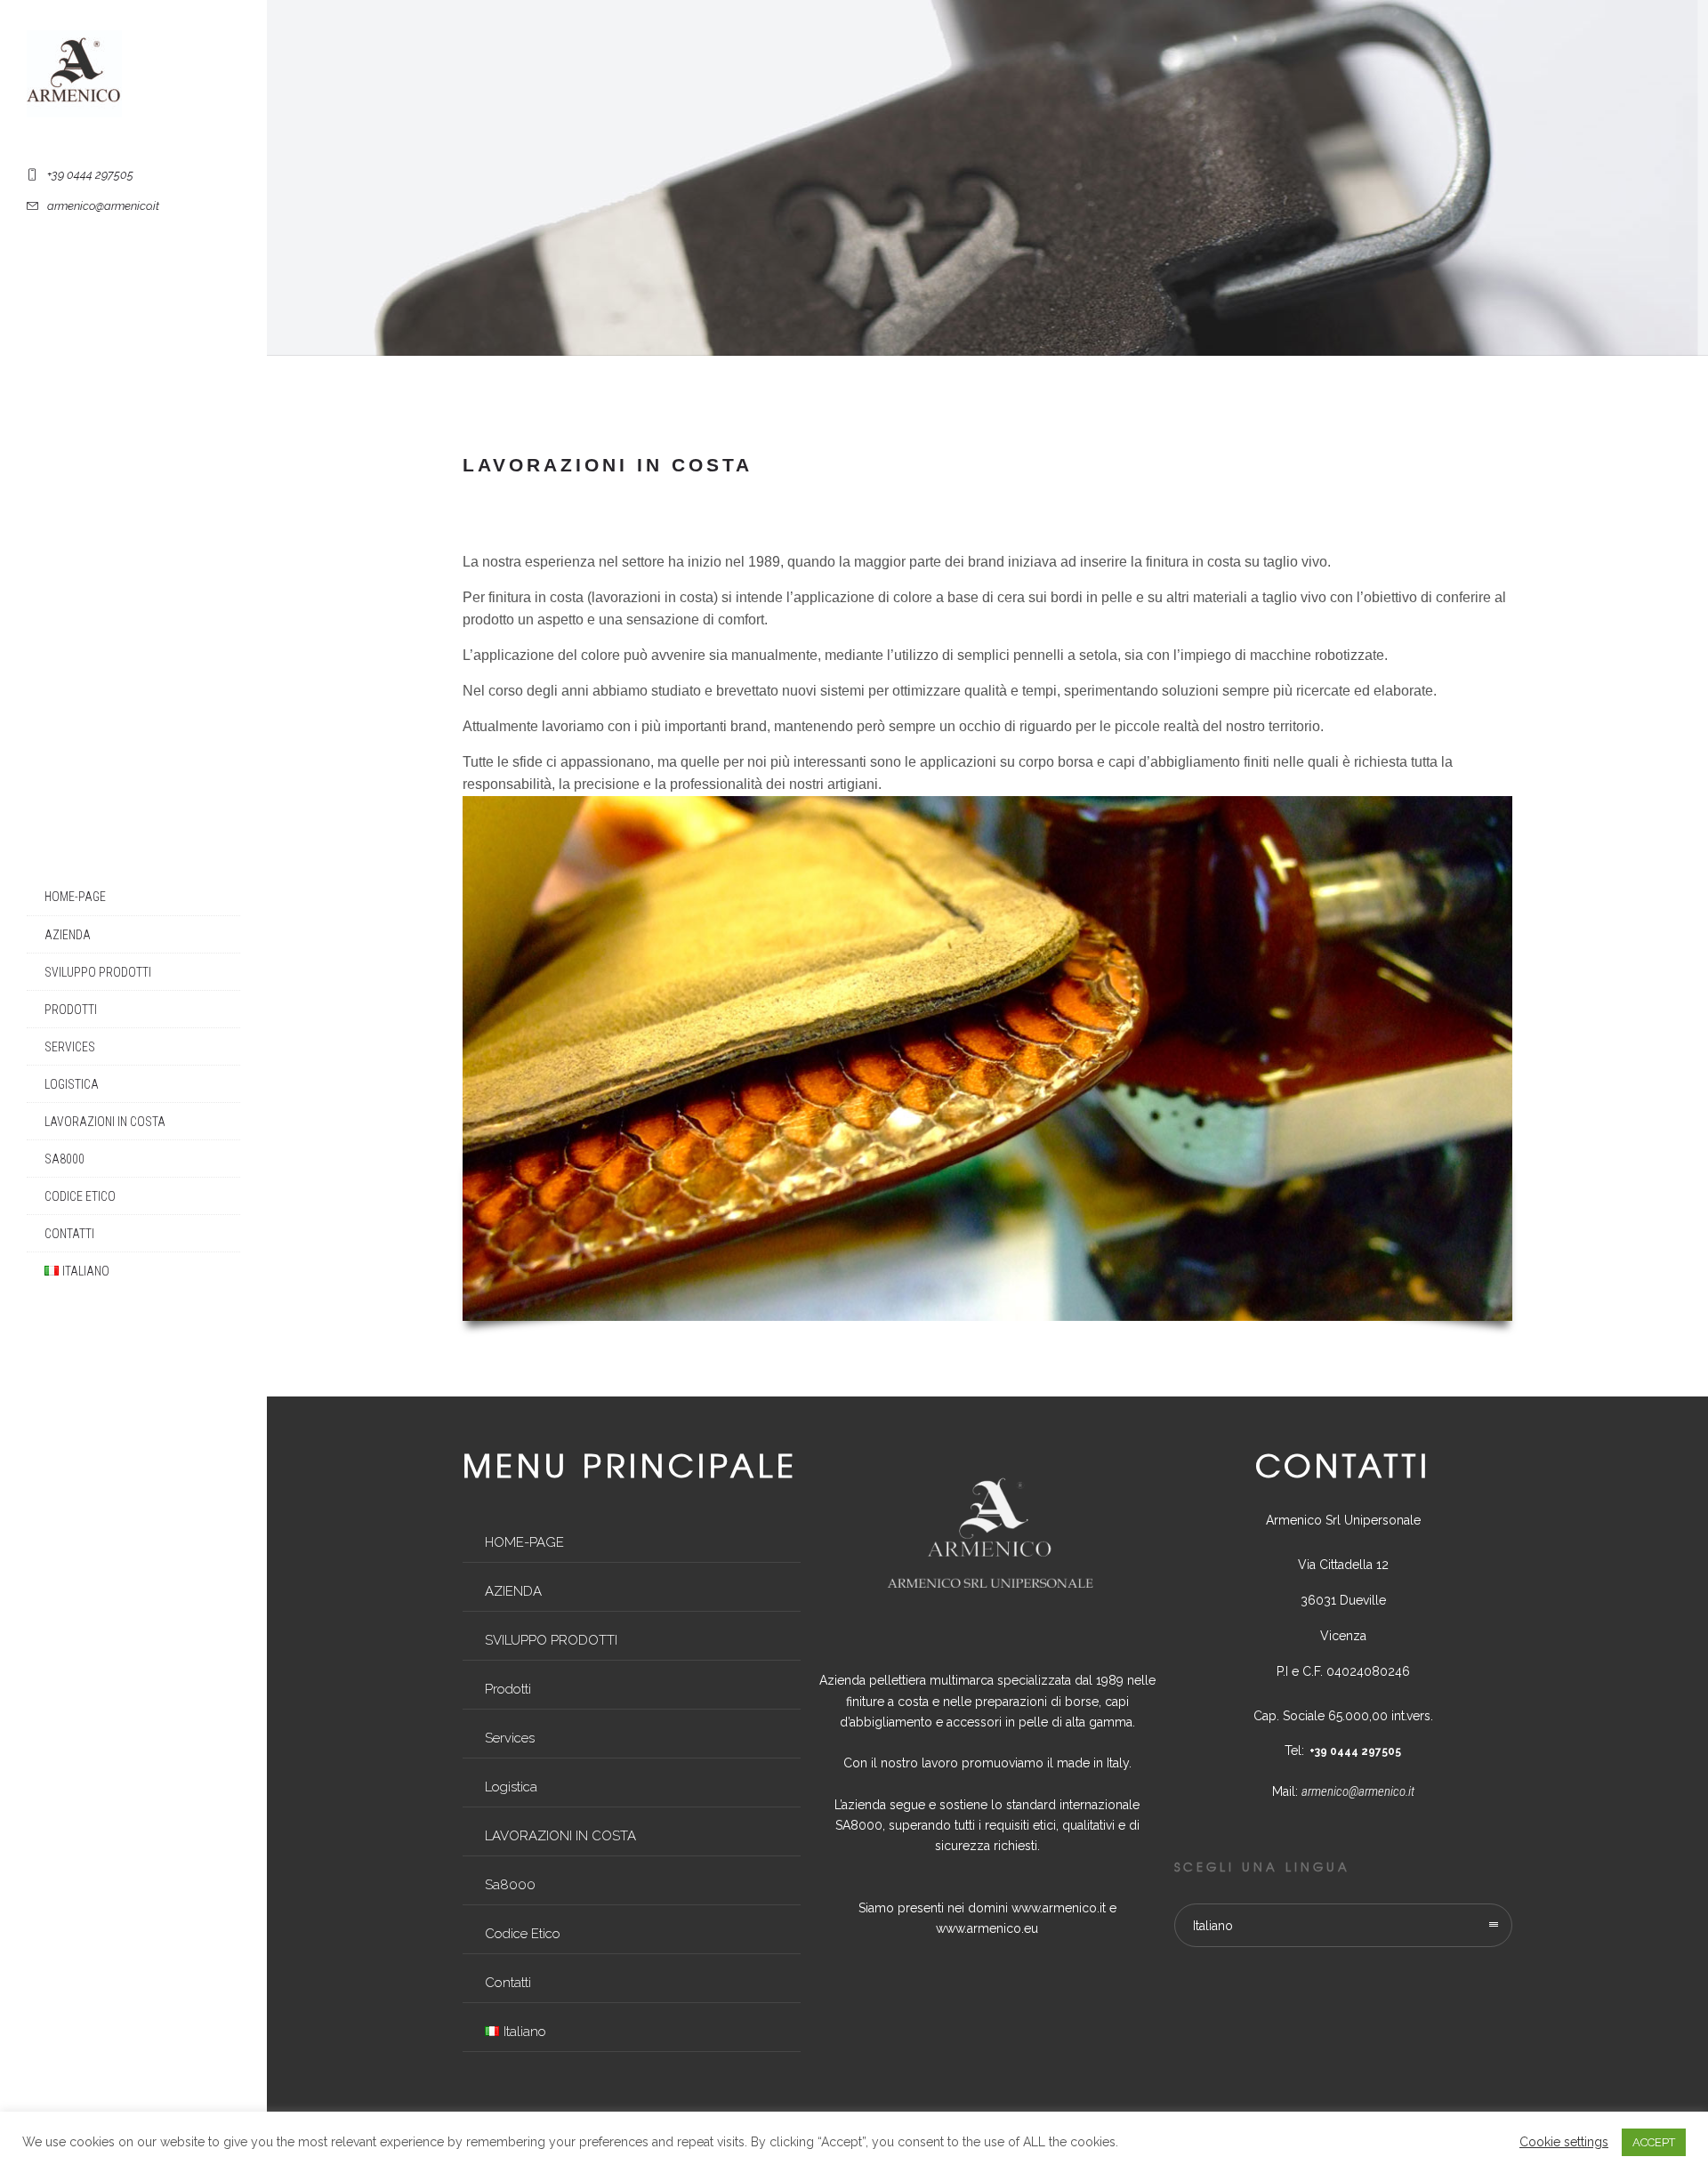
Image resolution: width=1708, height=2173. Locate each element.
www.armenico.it (1059, 1908)
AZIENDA (68, 935)
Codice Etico (80, 1196)
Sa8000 (64, 1159)
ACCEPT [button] (1654, 2142)
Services (70, 1047)
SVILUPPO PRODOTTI (98, 972)
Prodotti (71, 1010)
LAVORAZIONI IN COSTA (105, 1122)
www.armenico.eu (987, 1928)
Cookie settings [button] (1564, 2142)
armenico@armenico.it (1358, 1791)
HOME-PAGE (75, 897)
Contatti (69, 1234)
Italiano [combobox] (1213, 1926)
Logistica (72, 1084)
